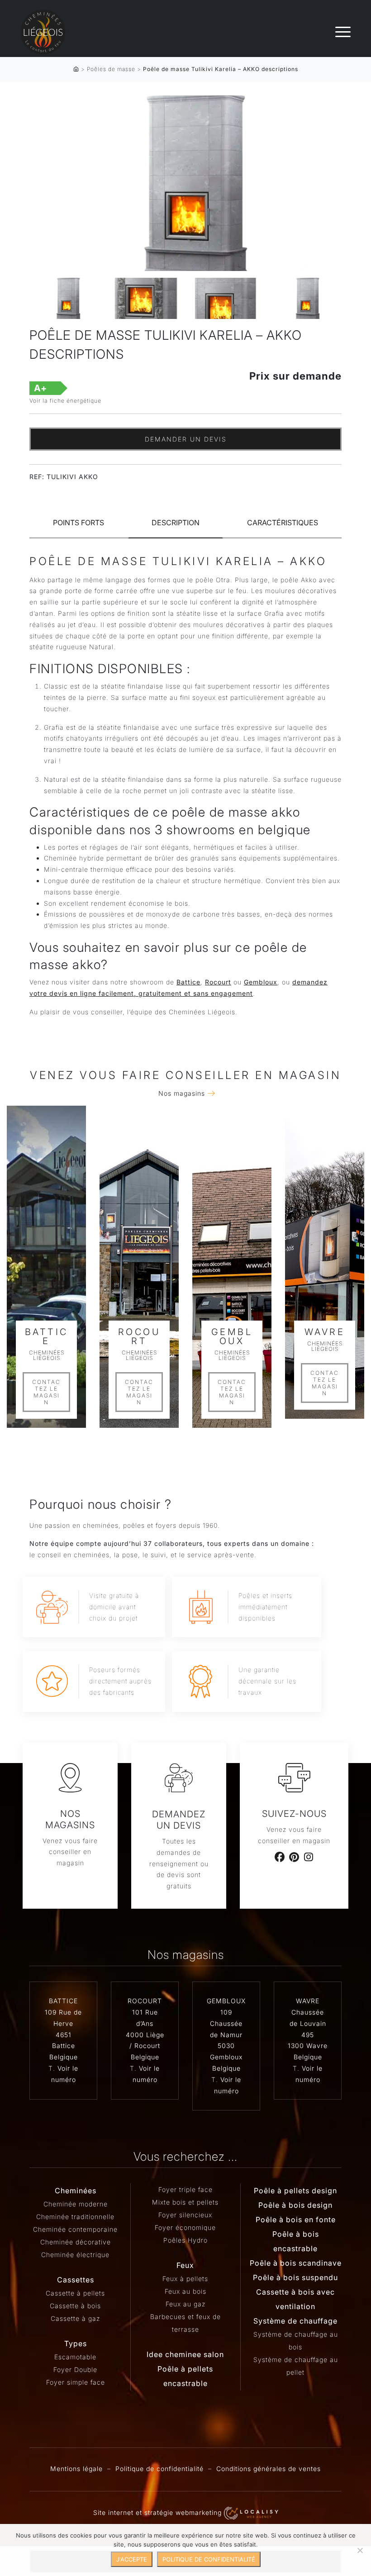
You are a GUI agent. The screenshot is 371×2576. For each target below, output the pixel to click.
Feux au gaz (185, 2304)
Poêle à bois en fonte (296, 2220)
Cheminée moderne (76, 2204)
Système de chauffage (295, 2321)
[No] (360, 2550)
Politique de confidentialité (159, 2469)
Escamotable (75, 2357)
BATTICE (63, 2001)
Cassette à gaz (75, 2318)
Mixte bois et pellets (185, 2202)
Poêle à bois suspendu (295, 2277)
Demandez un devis (179, 1820)
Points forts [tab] (78, 523)
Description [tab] (176, 523)
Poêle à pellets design (295, 2191)
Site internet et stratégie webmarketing (159, 2512)
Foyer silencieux (185, 2215)
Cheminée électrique (75, 2255)
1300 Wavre (308, 2046)
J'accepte (132, 2559)
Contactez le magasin (46, 1392)
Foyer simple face (76, 2382)
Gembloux (261, 982)
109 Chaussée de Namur (226, 2023)
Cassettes (76, 2280)
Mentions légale (76, 2469)
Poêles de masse (111, 69)
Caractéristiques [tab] (283, 523)
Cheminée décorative (76, 2242)
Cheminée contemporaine (75, 2229)
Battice (188, 982)
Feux (185, 2265)
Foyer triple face (185, 2189)
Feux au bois (185, 2291)
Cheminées (76, 2191)
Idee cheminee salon (185, 2354)
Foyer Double (75, 2369)
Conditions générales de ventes (269, 2469)
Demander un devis (186, 439)
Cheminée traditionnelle (75, 2217)
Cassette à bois (75, 2306)
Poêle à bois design (295, 2205)
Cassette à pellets (75, 2293)
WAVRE (308, 2001)
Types (76, 2343)
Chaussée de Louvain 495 (308, 2023)
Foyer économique (185, 2227)
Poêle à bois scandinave (296, 2263)
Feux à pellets (185, 2279)
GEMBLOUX (226, 2001)
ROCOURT (145, 2001)
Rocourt (218, 982)
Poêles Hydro (185, 2240)
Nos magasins (182, 1093)
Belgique (64, 2057)
